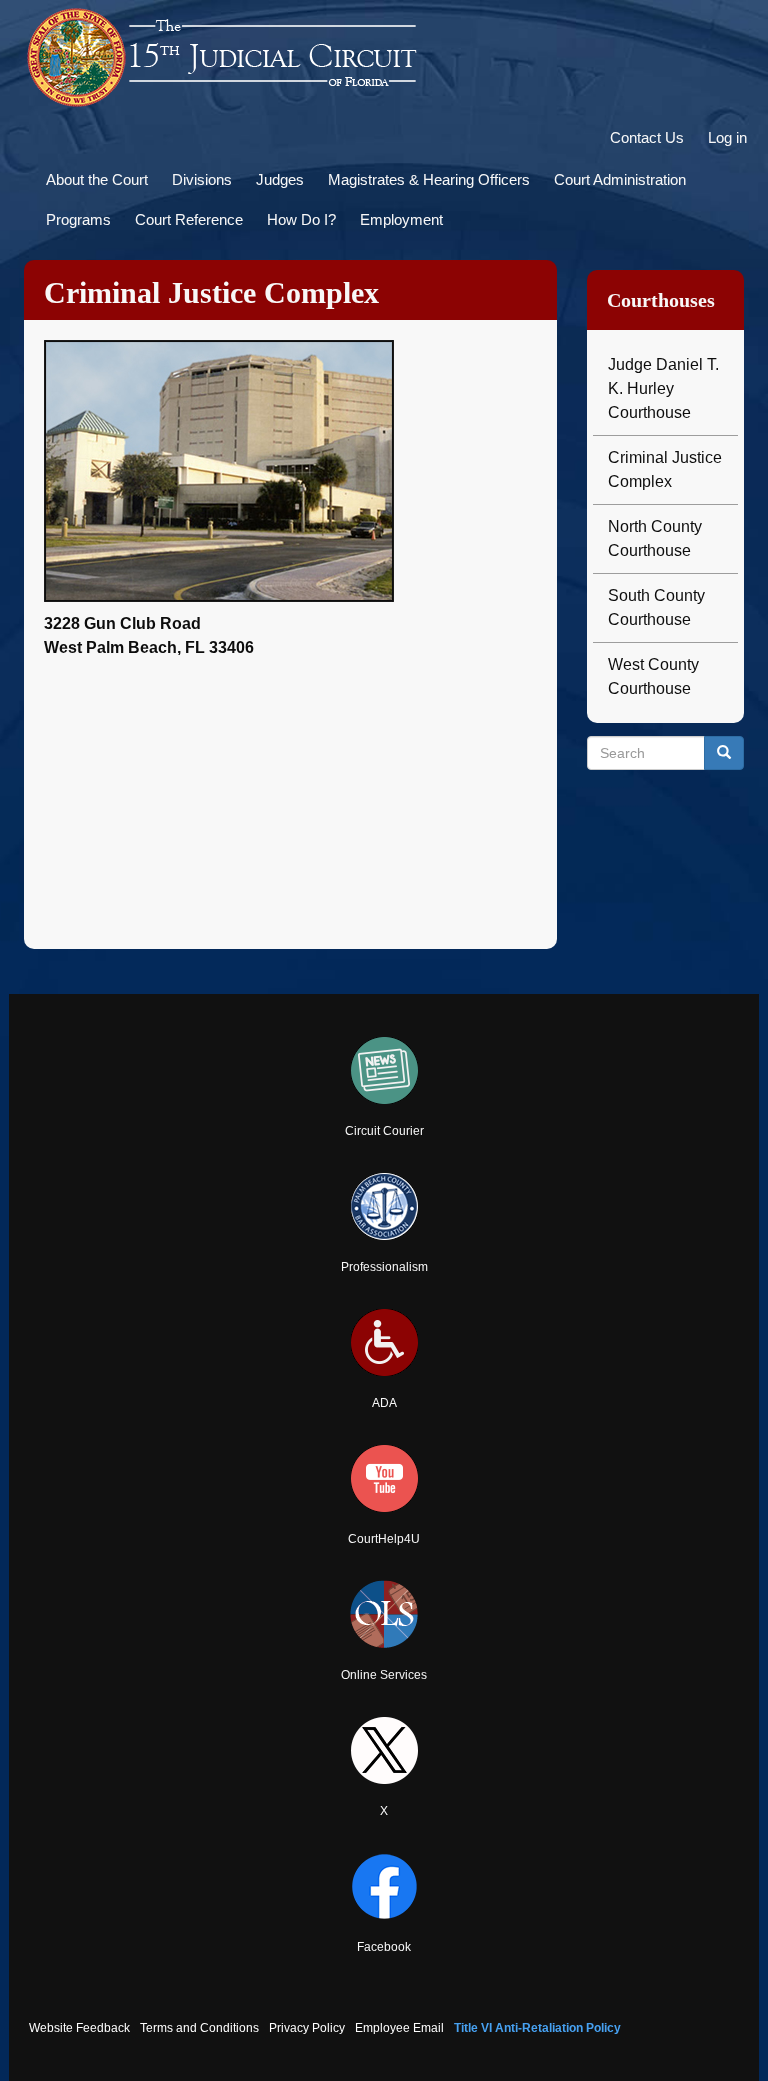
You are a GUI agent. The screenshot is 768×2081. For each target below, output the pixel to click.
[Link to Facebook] (384, 1886)
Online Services (384, 1675)
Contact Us (647, 137)
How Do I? (301, 219)
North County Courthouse (655, 538)
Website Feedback (79, 2028)
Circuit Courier (384, 1131)
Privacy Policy (307, 2028)
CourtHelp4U (384, 1539)
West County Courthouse (653, 676)
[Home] (224, 58)
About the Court (97, 179)
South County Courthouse (656, 607)
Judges (280, 179)
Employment (401, 219)
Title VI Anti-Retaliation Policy (537, 2028)
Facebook (384, 1947)
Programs (78, 219)
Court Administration (620, 179)
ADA (384, 1403)
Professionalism (384, 1267)
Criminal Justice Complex (665, 469)
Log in (727, 137)
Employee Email (399, 2028)
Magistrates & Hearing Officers (429, 179)
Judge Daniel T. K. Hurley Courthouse (663, 388)
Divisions (202, 179)
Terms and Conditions (199, 2028)
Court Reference (189, 219)
